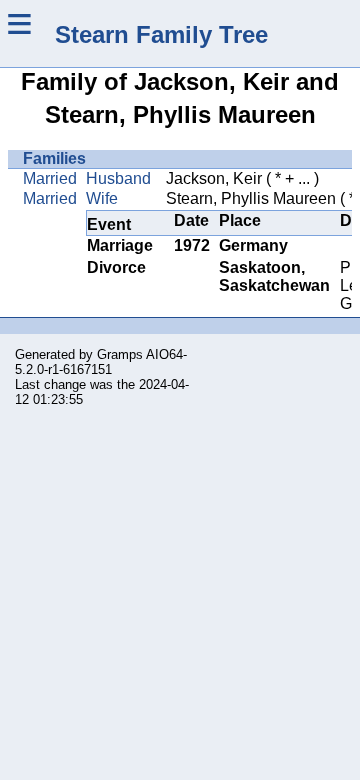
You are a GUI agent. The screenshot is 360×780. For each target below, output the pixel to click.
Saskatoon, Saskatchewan (274, 276)
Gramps (120, 354)
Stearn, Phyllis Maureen (251, 198)
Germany (253, 245)
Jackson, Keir (214, 178)
